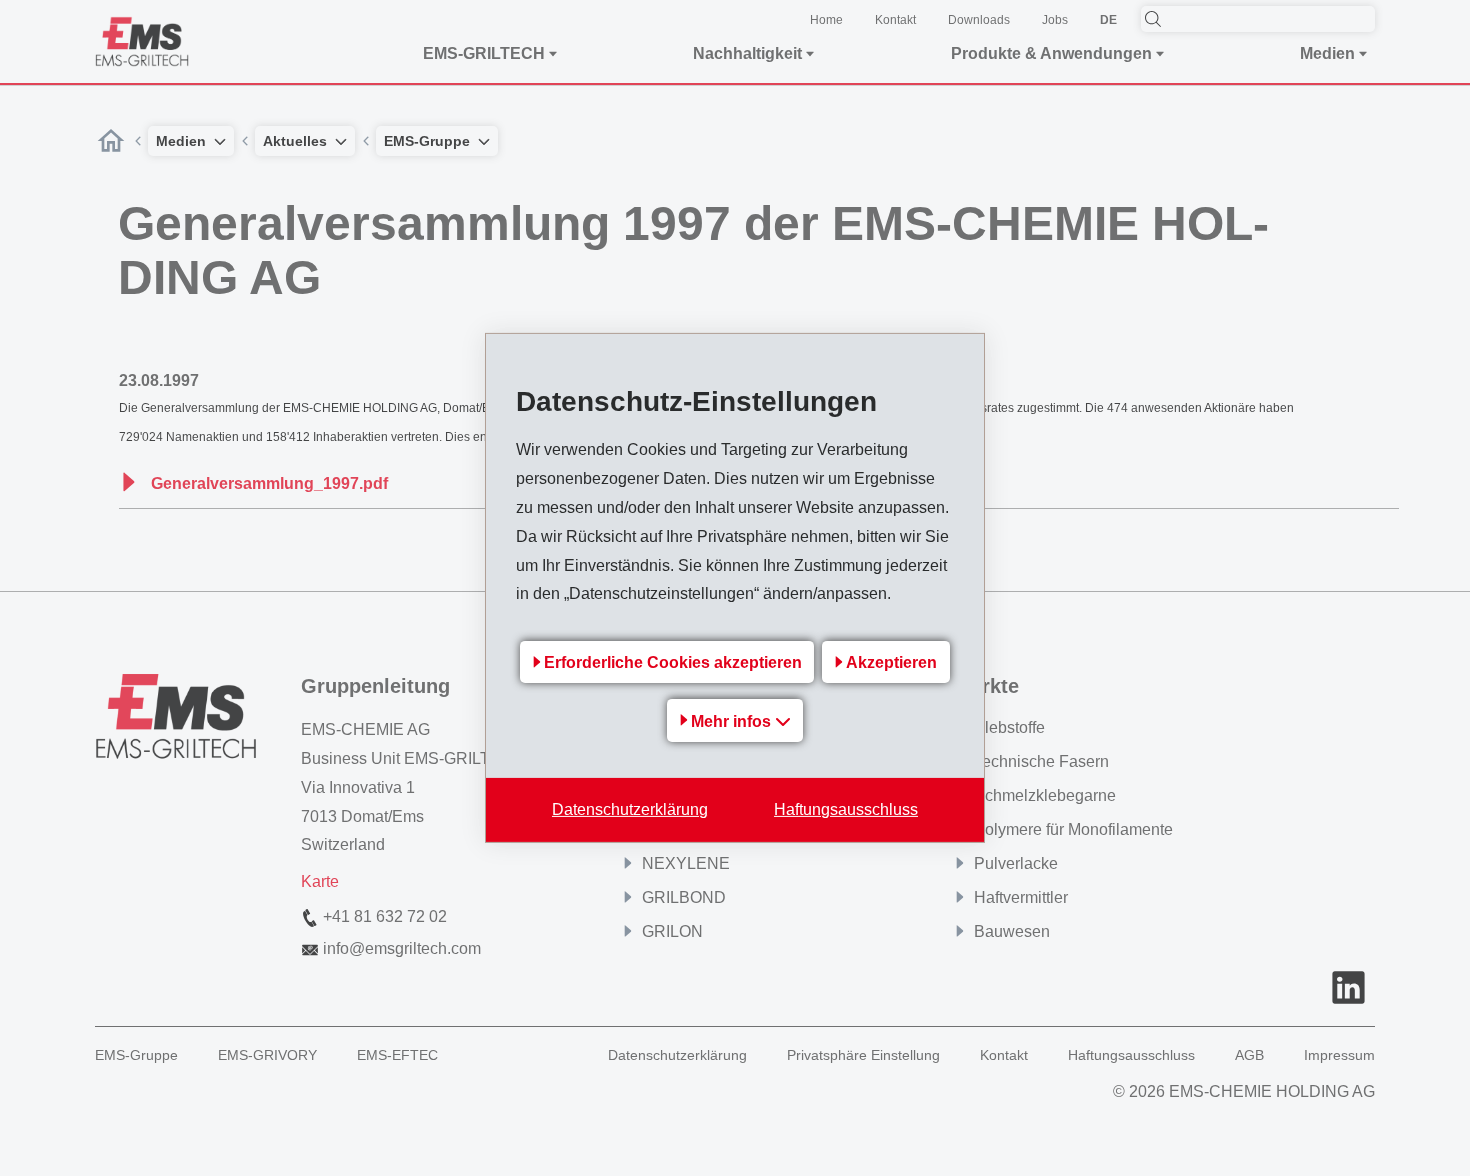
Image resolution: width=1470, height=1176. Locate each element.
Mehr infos (733, 721)
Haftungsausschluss (846, 809)
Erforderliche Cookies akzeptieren (673, 662)
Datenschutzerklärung (630, 809)
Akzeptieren (891, 662)
